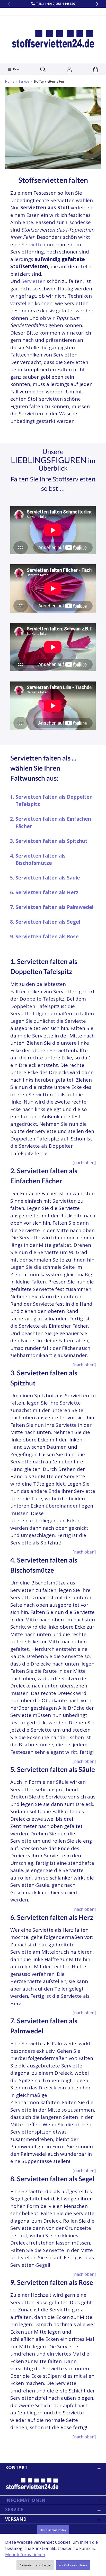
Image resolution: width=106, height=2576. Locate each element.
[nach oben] (84, 1163)
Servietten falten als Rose (47, 937)
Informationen (25, 2500)
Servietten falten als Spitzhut (51, 841)
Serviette (32, 244)
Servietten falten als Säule (48, 878)
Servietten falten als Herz (47, 892)
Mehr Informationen (25, 2555)
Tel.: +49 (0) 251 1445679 (55, 4)
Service (14, 2510)
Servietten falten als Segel (48, 922)
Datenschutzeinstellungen (35, 2565)
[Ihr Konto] (69, 70)
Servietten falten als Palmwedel (54, 907)
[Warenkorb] (95, 70)
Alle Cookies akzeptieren (73, 2565)
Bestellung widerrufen (53, 2530)
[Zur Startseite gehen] (53, 39)
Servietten (33, 281)
